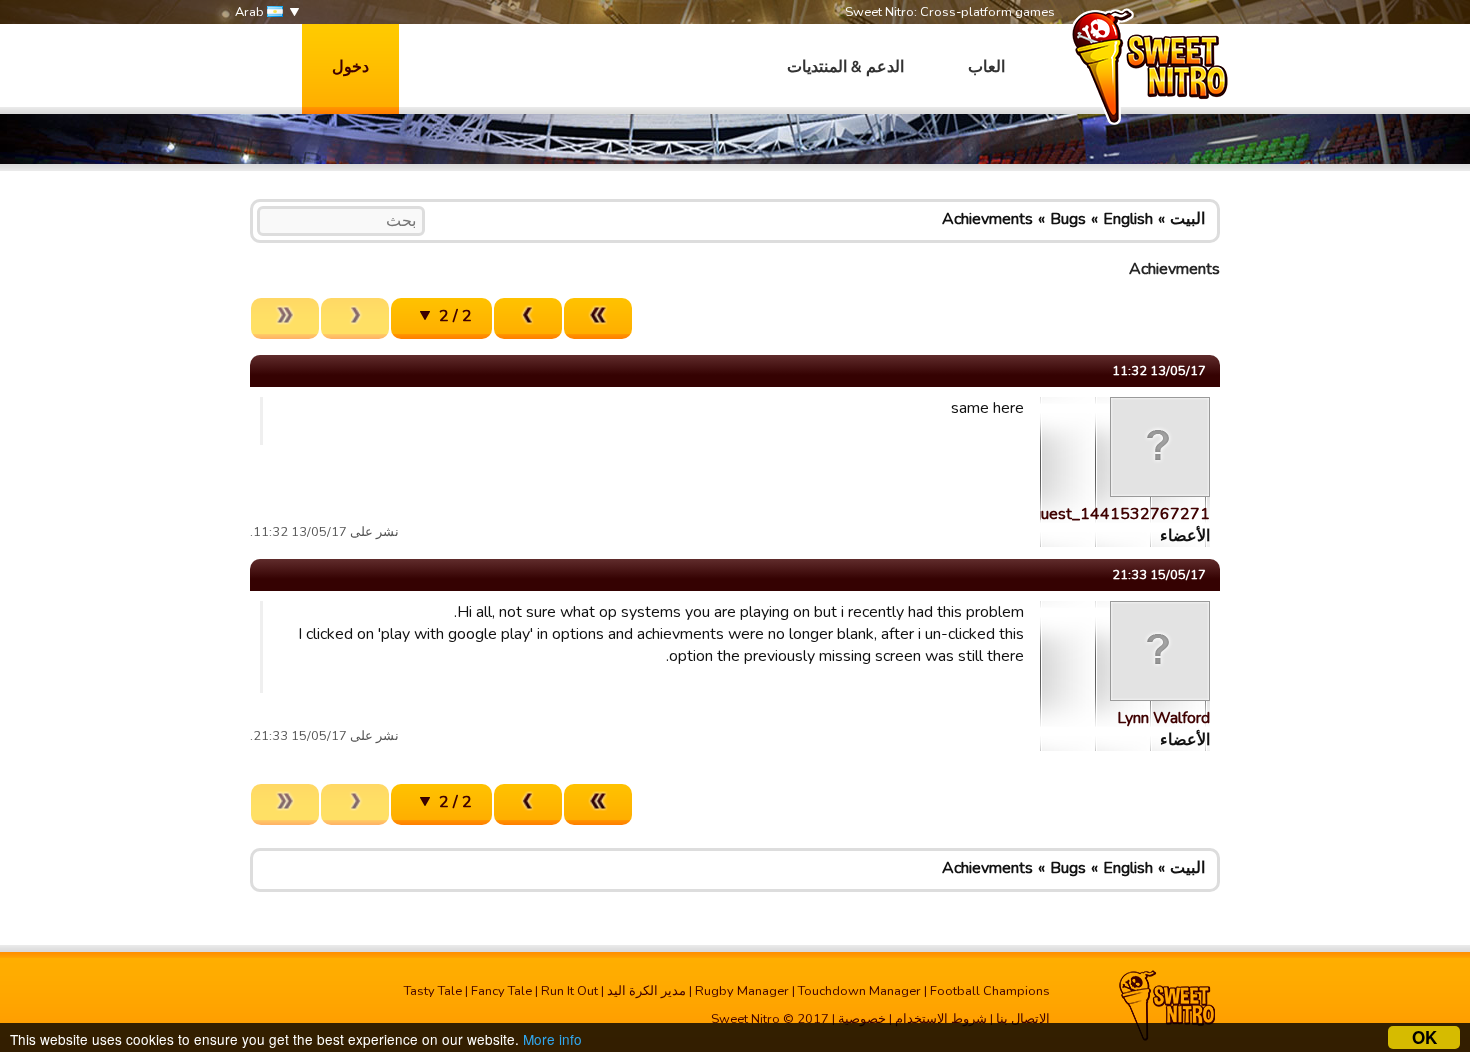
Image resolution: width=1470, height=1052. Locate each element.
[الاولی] (598, 318)
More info (552, 1039)
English (1128, 219)
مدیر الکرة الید (646, 991)
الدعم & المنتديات (845, 67)
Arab (251, 12)
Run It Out (569, 991)
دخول (350, 67)
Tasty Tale (433, 991)
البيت (1187, 219)
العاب (986, 67)
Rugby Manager (742, 991)
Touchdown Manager (859, 991)
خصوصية (862, 1019)
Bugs (1068, 219)
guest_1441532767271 (1121, 514)
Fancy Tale (501, 991)
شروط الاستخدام (941, 1019)
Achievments (987, 219)
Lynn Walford (1163, 718)
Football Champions (990, 991)
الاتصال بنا (1023, 1019)
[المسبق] (528, 318)
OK (1424, 1037)
